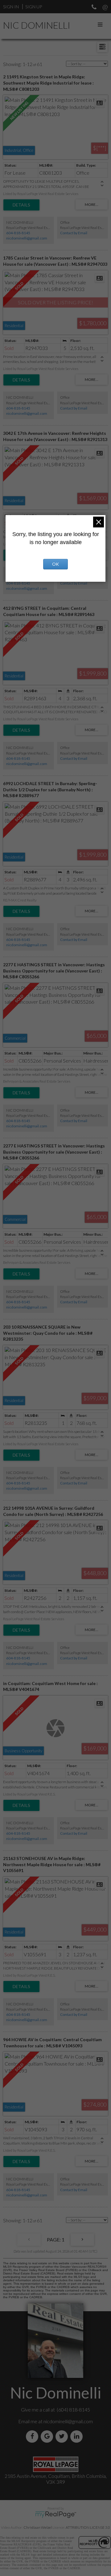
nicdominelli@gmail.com (27, 238)
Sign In (11, 7)
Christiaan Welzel (38, 2527)
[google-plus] (48, 2436)
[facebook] (33, 2436)
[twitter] (63, 2436)
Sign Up (34, 7)
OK (55, 564)
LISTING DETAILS (21, 205)
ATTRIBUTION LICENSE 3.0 (88, 2527)
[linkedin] (78, 2436)
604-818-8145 (18, 233)
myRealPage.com (56, 2515)
